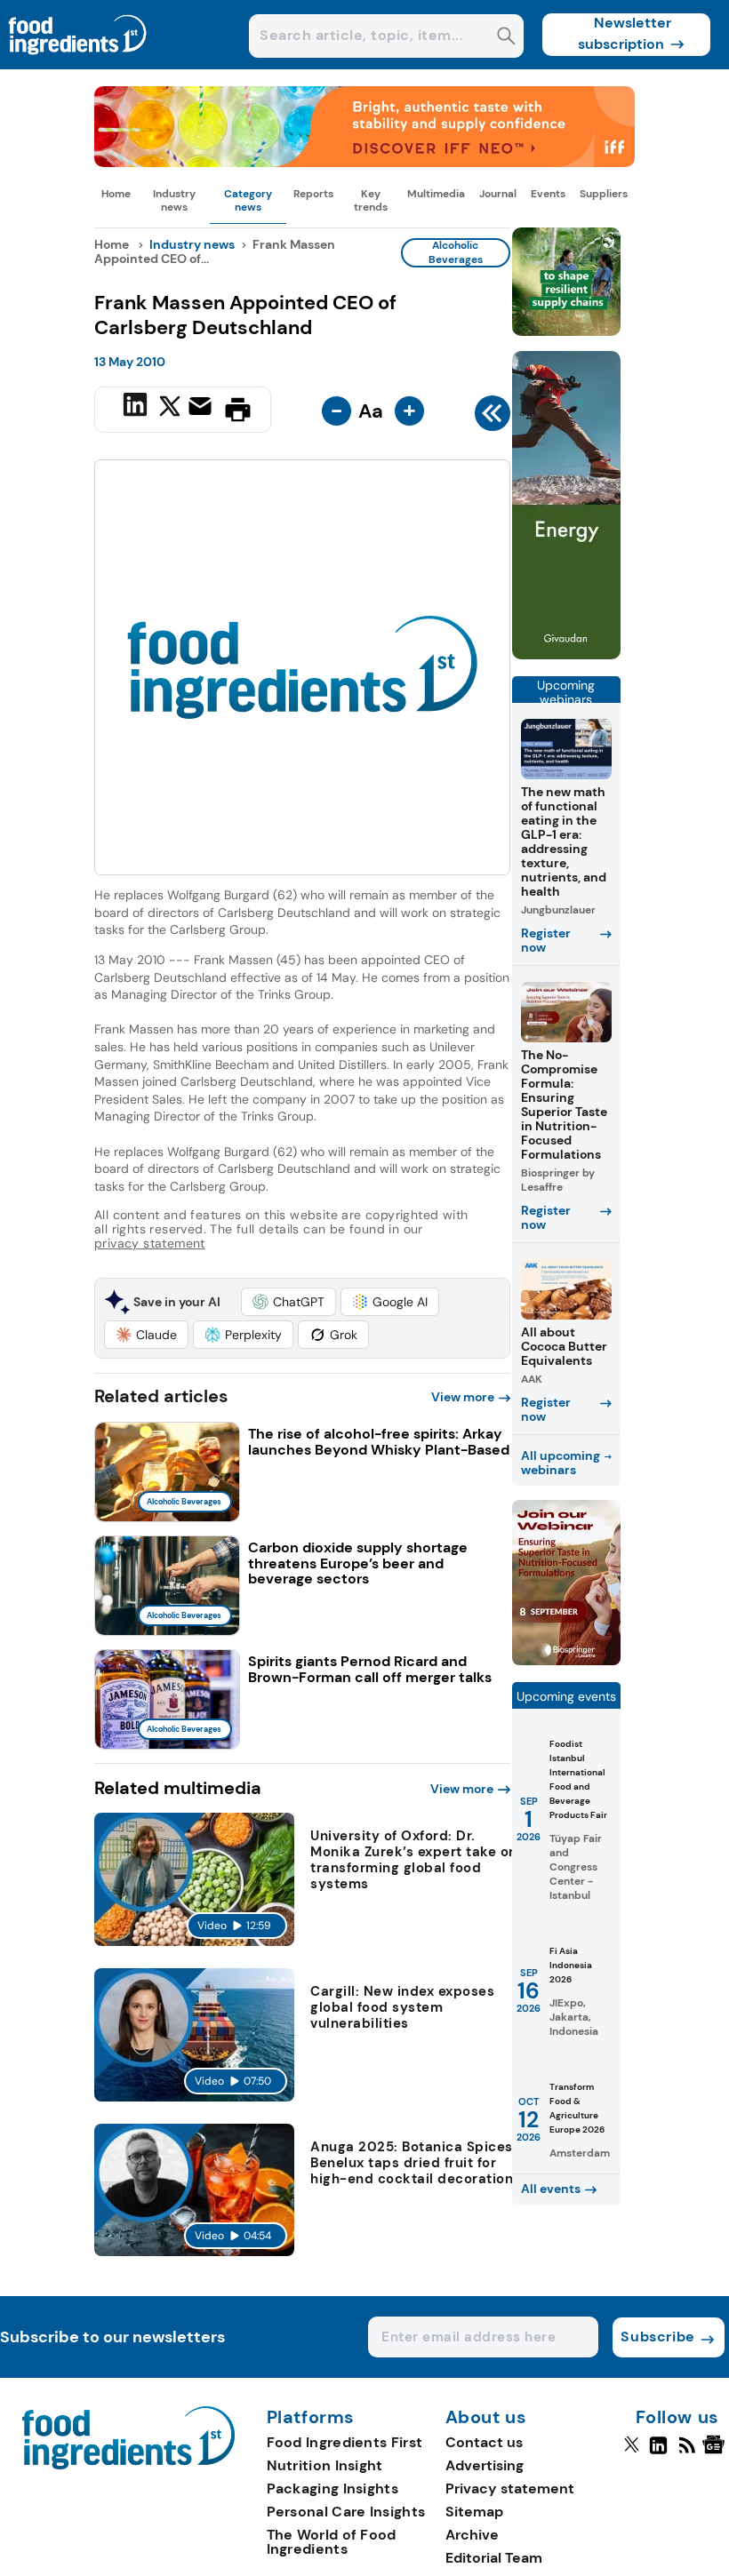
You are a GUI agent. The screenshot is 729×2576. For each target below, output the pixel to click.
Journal (498, 194)
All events (551, 2189)
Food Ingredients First (345, 2442)
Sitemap (474, 2512)
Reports (313, 194)
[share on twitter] (170, 409)
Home (116, 194)
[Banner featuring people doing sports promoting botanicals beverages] (566, 654)
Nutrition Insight (325, 2465)
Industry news (174, 200)
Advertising (485, 2465)
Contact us (484, 2442)
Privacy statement (510, 2488)
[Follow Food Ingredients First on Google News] (716, 2452)
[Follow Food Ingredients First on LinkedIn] (658, 2452)
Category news (248, 200)
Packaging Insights (332, 2488)
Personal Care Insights (346, 2512)
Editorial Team (494, 2558)
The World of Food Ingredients (332, 2542)
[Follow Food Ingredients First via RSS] (687, 2452)
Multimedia (436, 194)
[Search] (506, 38)
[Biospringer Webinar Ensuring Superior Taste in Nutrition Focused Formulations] (566, 1660)
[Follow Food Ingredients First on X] (632, 2452)
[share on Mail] (202, 408)
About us (486, 2418)
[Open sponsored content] (364, 162)
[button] (288, 1302)
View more (463, 1397)
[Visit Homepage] (78, 64)
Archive (472, 2535)
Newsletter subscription (625, 33)
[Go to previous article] (493, 418)
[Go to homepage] (128, 2464)
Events (548, 194)
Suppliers (604, 194)
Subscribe (657, 2337)
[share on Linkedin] (137, 408)
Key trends (371, 200)
